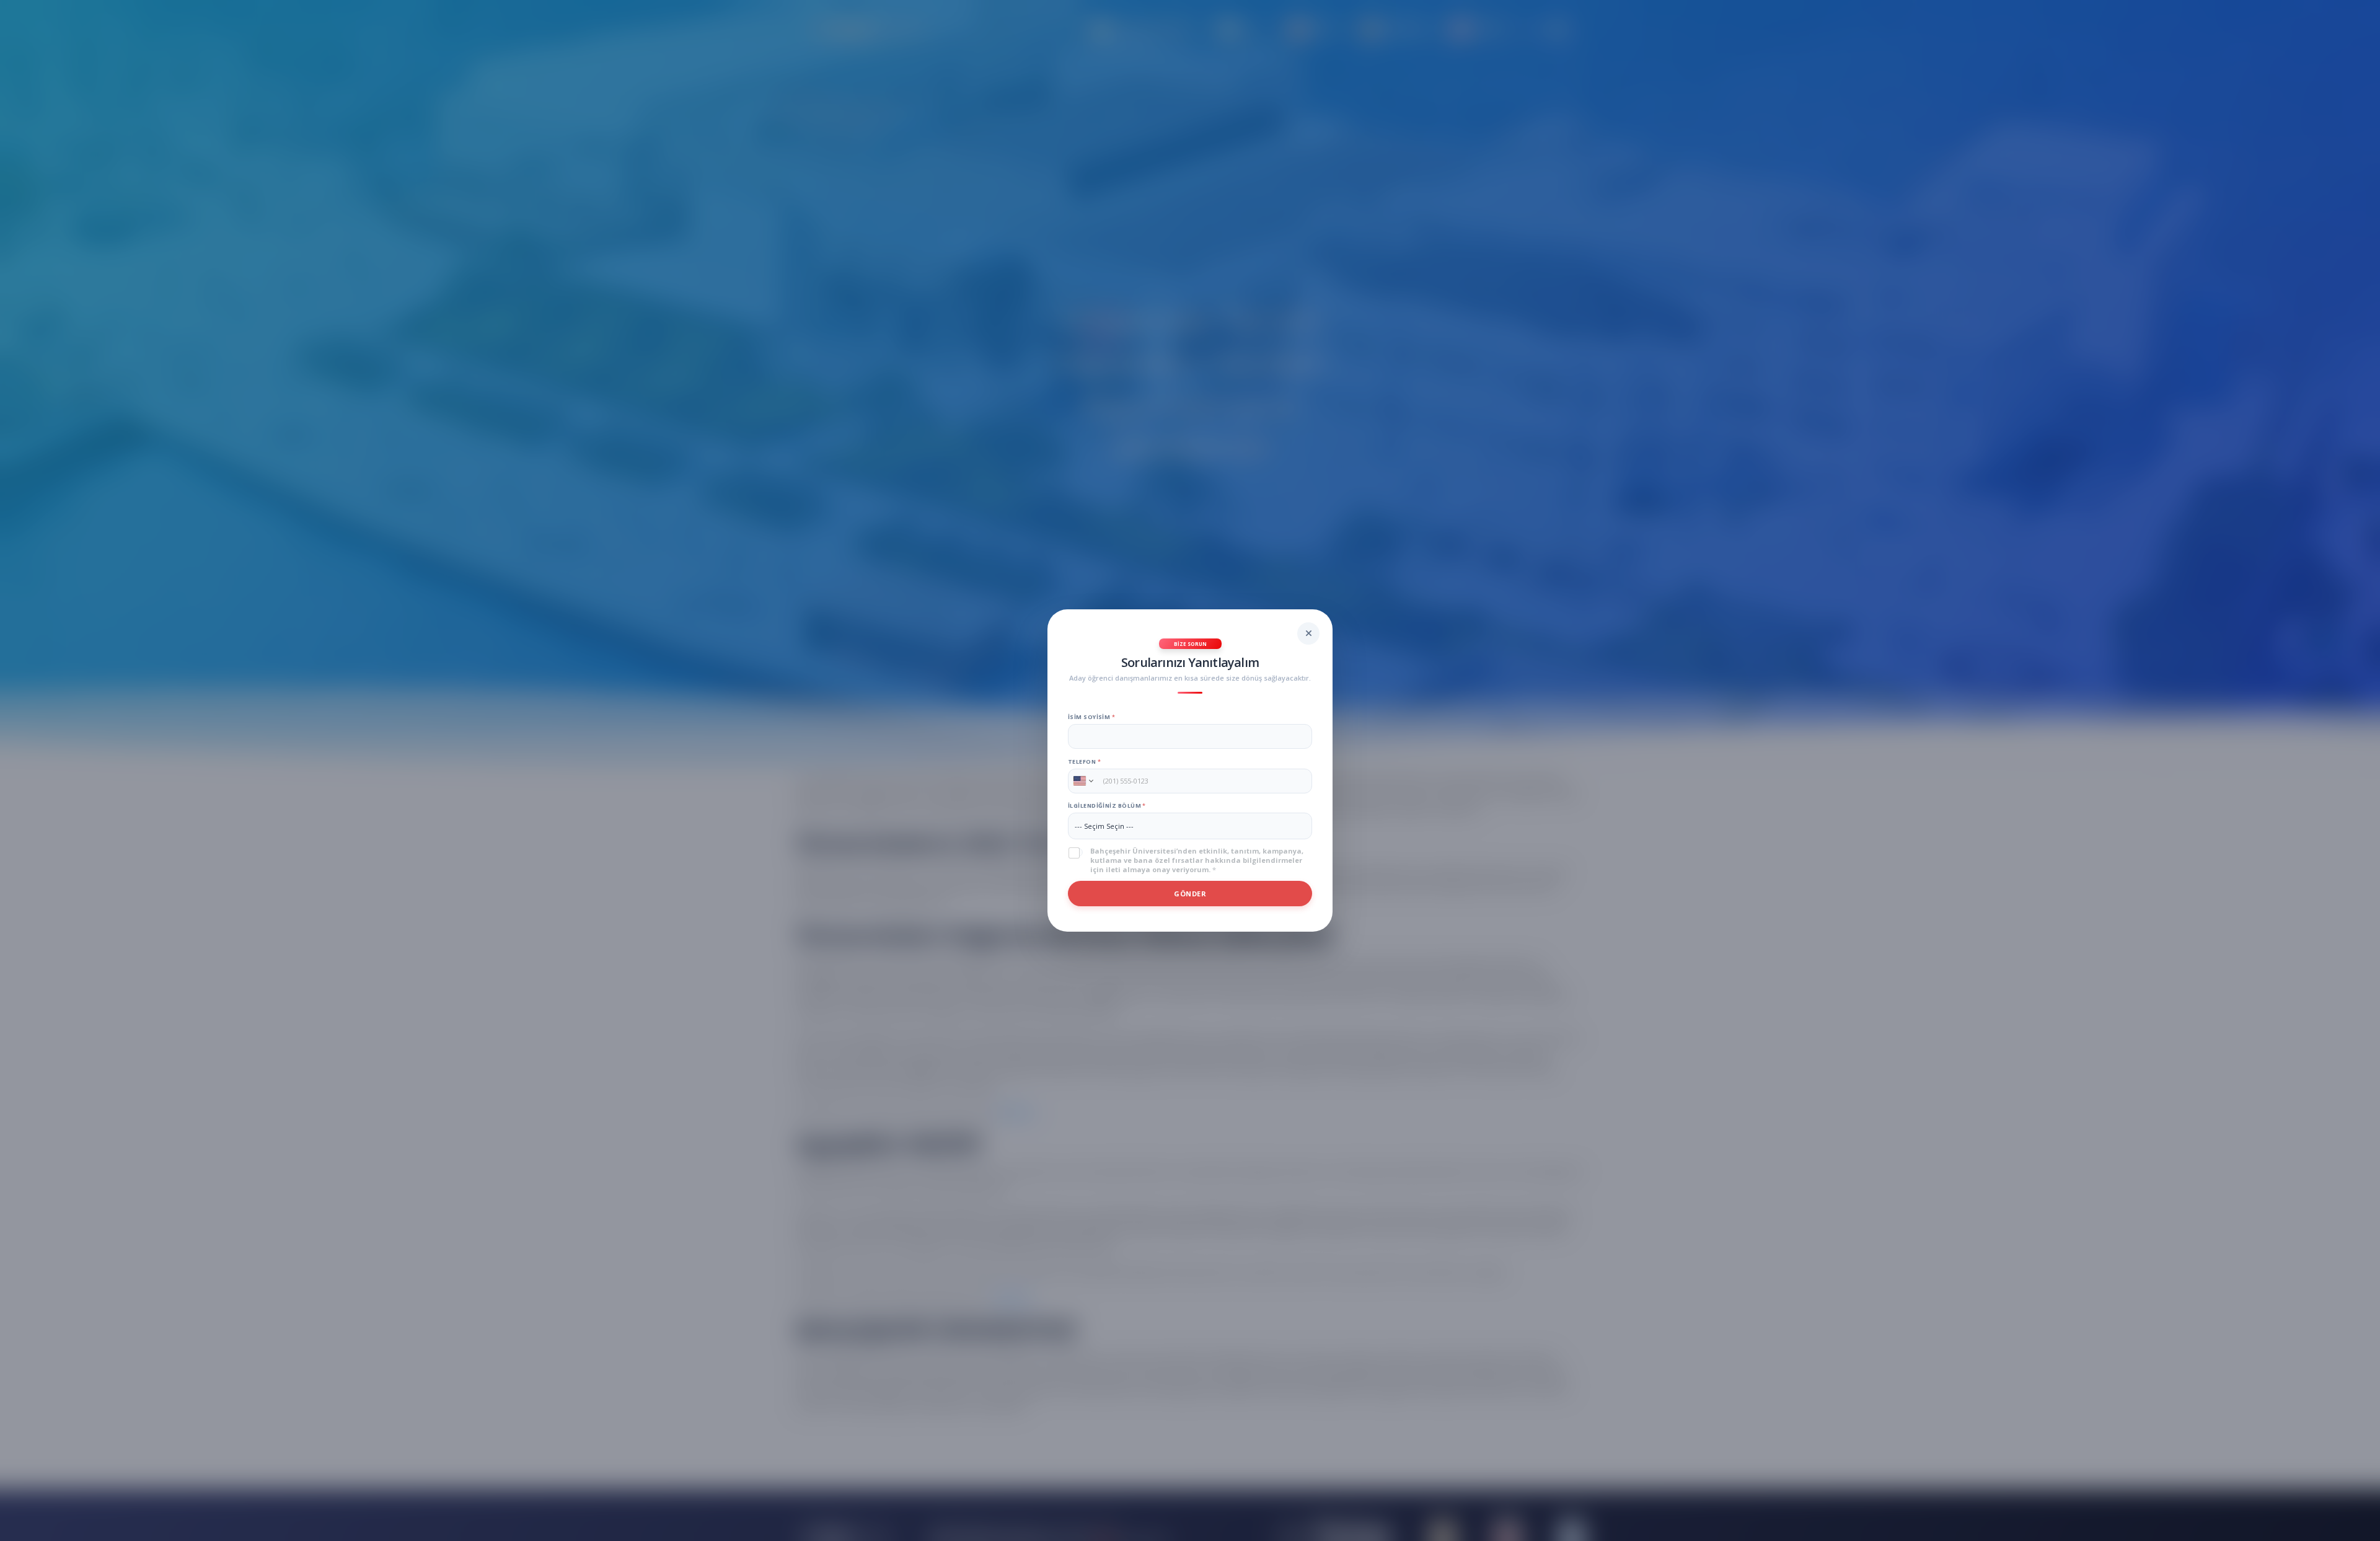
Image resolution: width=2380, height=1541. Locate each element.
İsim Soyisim (1091, 717)
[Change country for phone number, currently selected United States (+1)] (1082, 781)
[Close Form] (1308, 634)
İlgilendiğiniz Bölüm (1107, 806)
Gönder (1190, 894)
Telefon (1084, 762)
